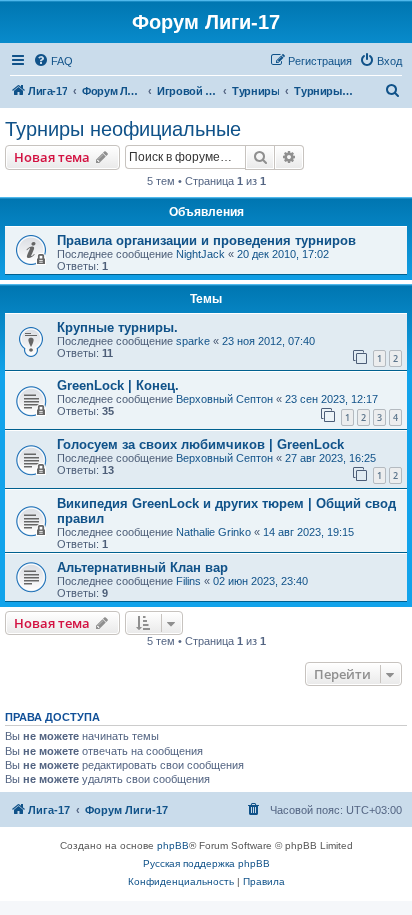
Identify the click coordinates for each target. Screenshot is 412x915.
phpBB (173, 845)
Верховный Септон (224, 399)
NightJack (200, 254)
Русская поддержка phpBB (206, 863)
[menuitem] (53, 61)
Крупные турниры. (117, 327)
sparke (193, 341)
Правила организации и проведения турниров (206, 240)
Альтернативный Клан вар (142, 567)
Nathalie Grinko (213, 532)
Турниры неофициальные (123, 129)
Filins (188, 581)
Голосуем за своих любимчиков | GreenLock (200, 444)
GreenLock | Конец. (118, 385)
